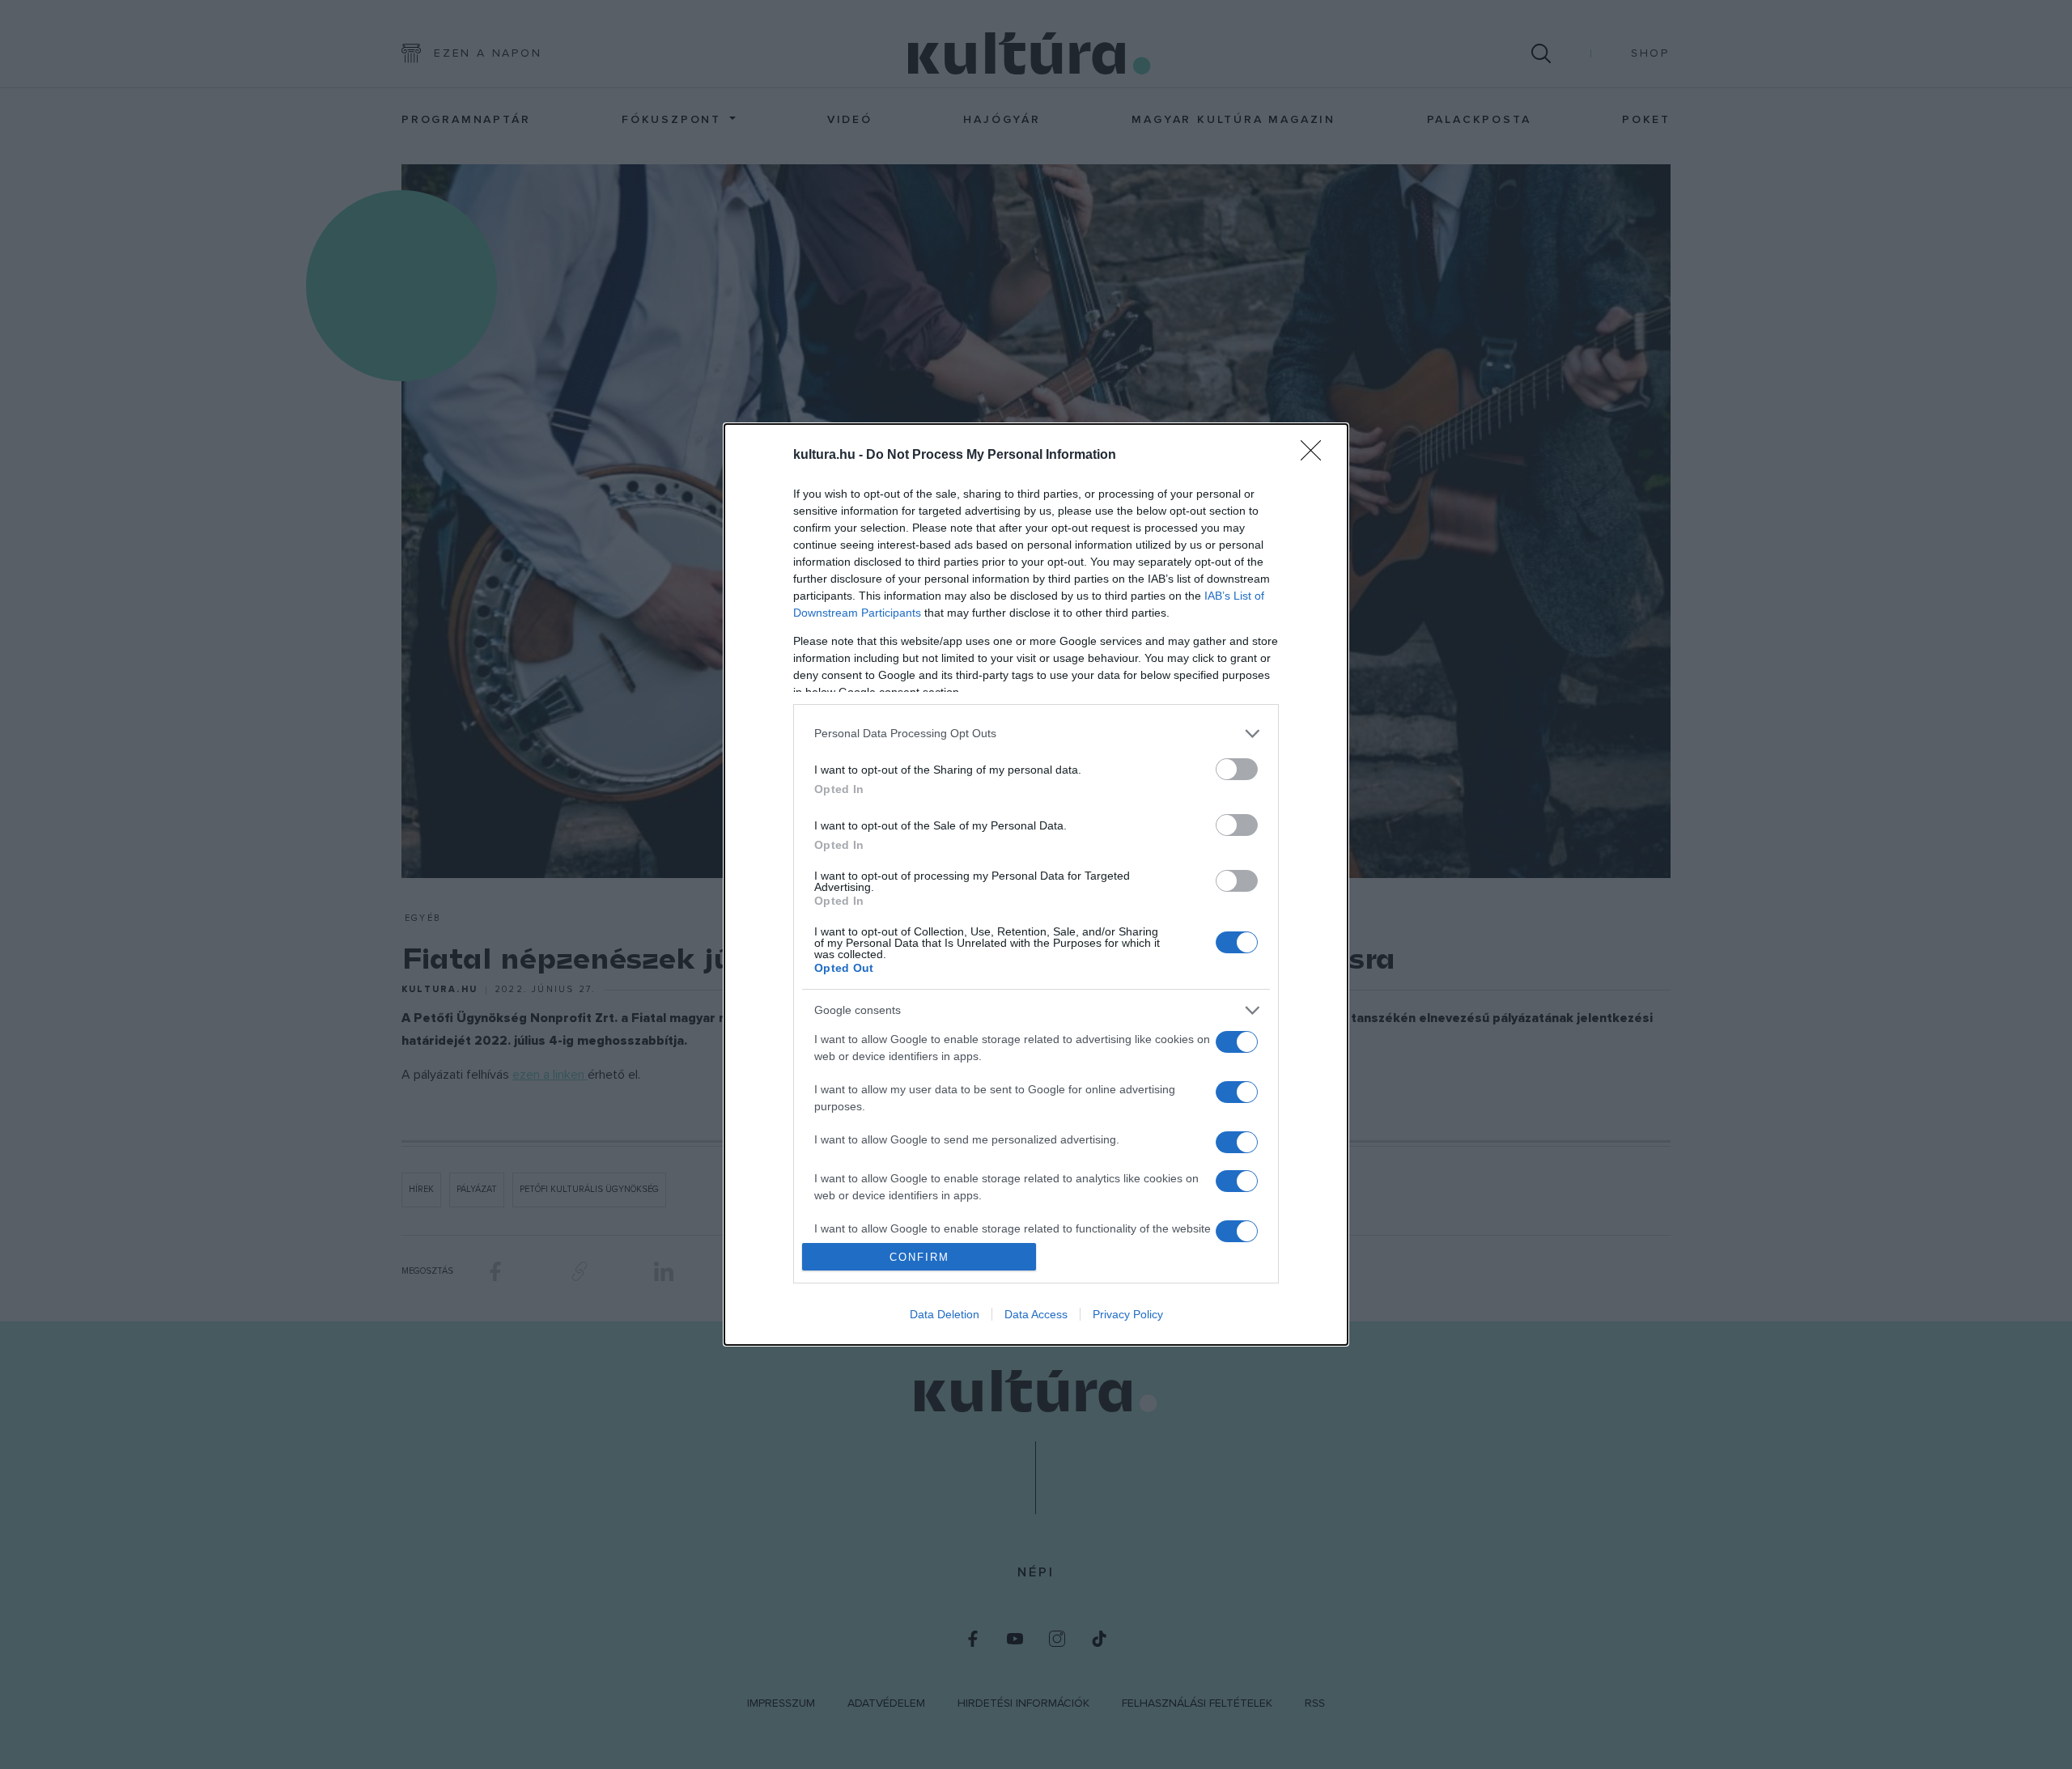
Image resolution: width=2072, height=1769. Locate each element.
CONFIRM (919, 1257)
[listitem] (1036, 734)
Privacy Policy (1128, 1314)
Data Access (1036, 1314)
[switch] (1237, 769)
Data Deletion (945, 1314)
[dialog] (1036, 885)
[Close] (1316, 456)
